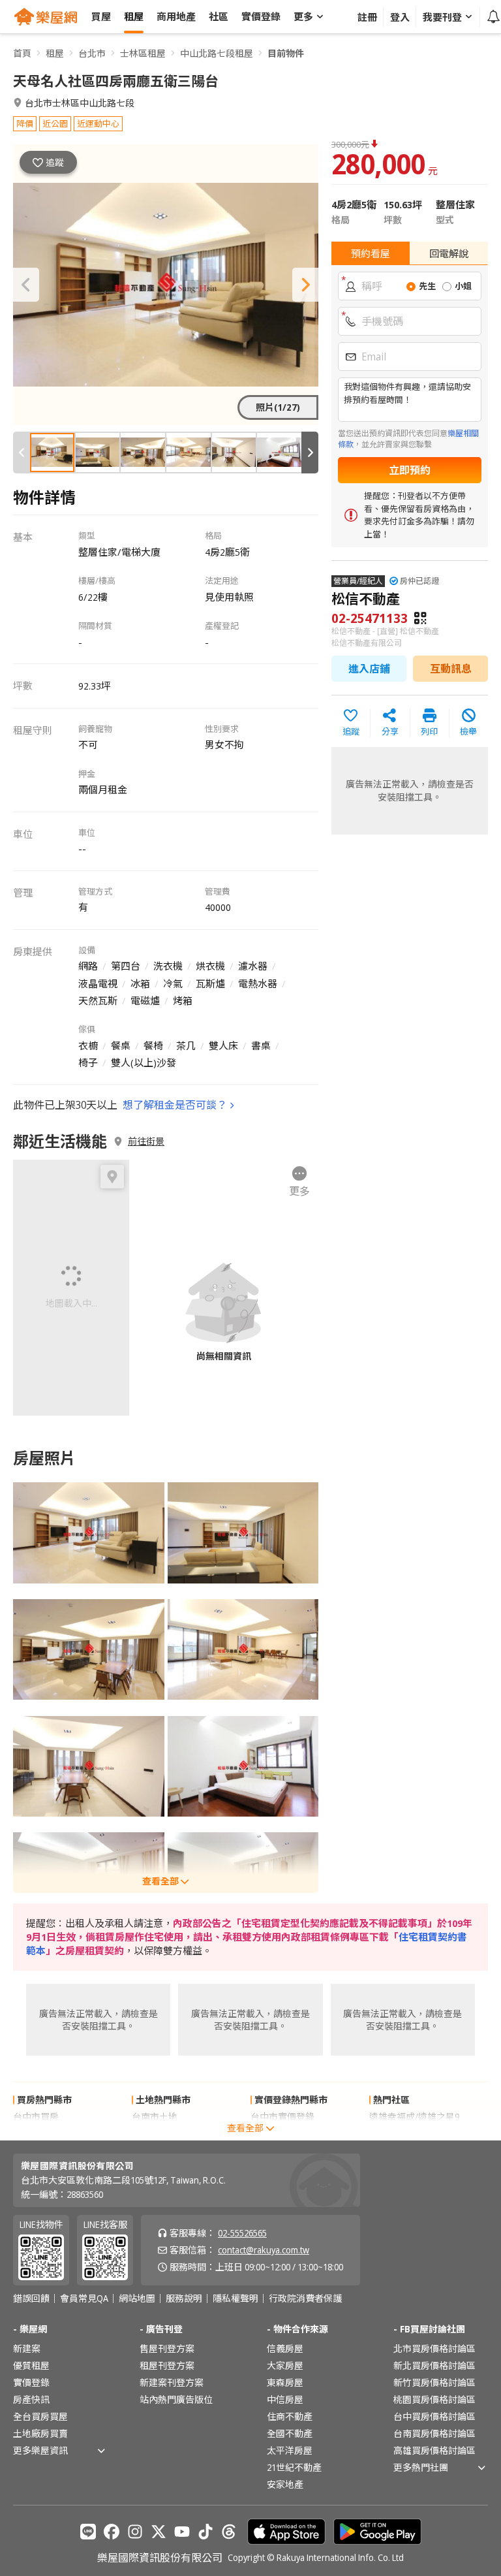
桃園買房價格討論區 (434, 2399)
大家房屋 (285, 2365)
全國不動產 (290, 2433)
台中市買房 (36, 2117)
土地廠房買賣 (40, 2433)
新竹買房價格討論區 (434, 2382)
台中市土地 (155, 2134)
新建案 (27, 2348)
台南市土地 (155, 2117)
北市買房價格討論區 (434, 2348)
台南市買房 (36, 2134)
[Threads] (229, 2532)
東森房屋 (285, 2382)
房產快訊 (31, 2399)
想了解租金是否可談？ (175, 1105)
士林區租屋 (143, 53)
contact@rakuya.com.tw (264, 2250)
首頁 (22, 53)
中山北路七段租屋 (217, 53)
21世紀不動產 (294, 2467)
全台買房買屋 (40, 2416)
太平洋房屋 (290, 2450)
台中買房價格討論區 (434, 2416)
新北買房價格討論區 (434, 2365)
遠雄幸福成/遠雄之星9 (414, 2117)
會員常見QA (84, 2298)
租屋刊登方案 (167, 2365)
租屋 (55, 53)
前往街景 (146, 1141)
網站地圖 (137, 2298)
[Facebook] (112, 2532)
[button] (26, 285)
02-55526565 (242, 2233)
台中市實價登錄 (282, 2117)
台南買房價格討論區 (434, 2433)
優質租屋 (31, 2365)
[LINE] (88, 2532)
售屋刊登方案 (167, 2348)
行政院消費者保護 (305, 2298)
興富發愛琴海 (397, 2134)
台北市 (92, 53)
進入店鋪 (369, 669)
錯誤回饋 (31, 2298)
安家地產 (285, 2484)
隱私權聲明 (235, 2298)
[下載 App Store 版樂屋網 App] (286, 2532)
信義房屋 (285, 2348)
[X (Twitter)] (159, 2532)
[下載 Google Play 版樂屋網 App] (377, 2532)
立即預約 (410, 470)
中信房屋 (285, 2399)
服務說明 (184, 2298)
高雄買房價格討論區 (434, 2450)
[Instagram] (135, 2532)
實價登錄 (31, 2382)
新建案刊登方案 (172, 2382)
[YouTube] (182, 2532)
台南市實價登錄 (282, 2134)
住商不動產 (290, 2416)
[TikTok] (205, 2532)
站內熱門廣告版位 (176, 2399)
